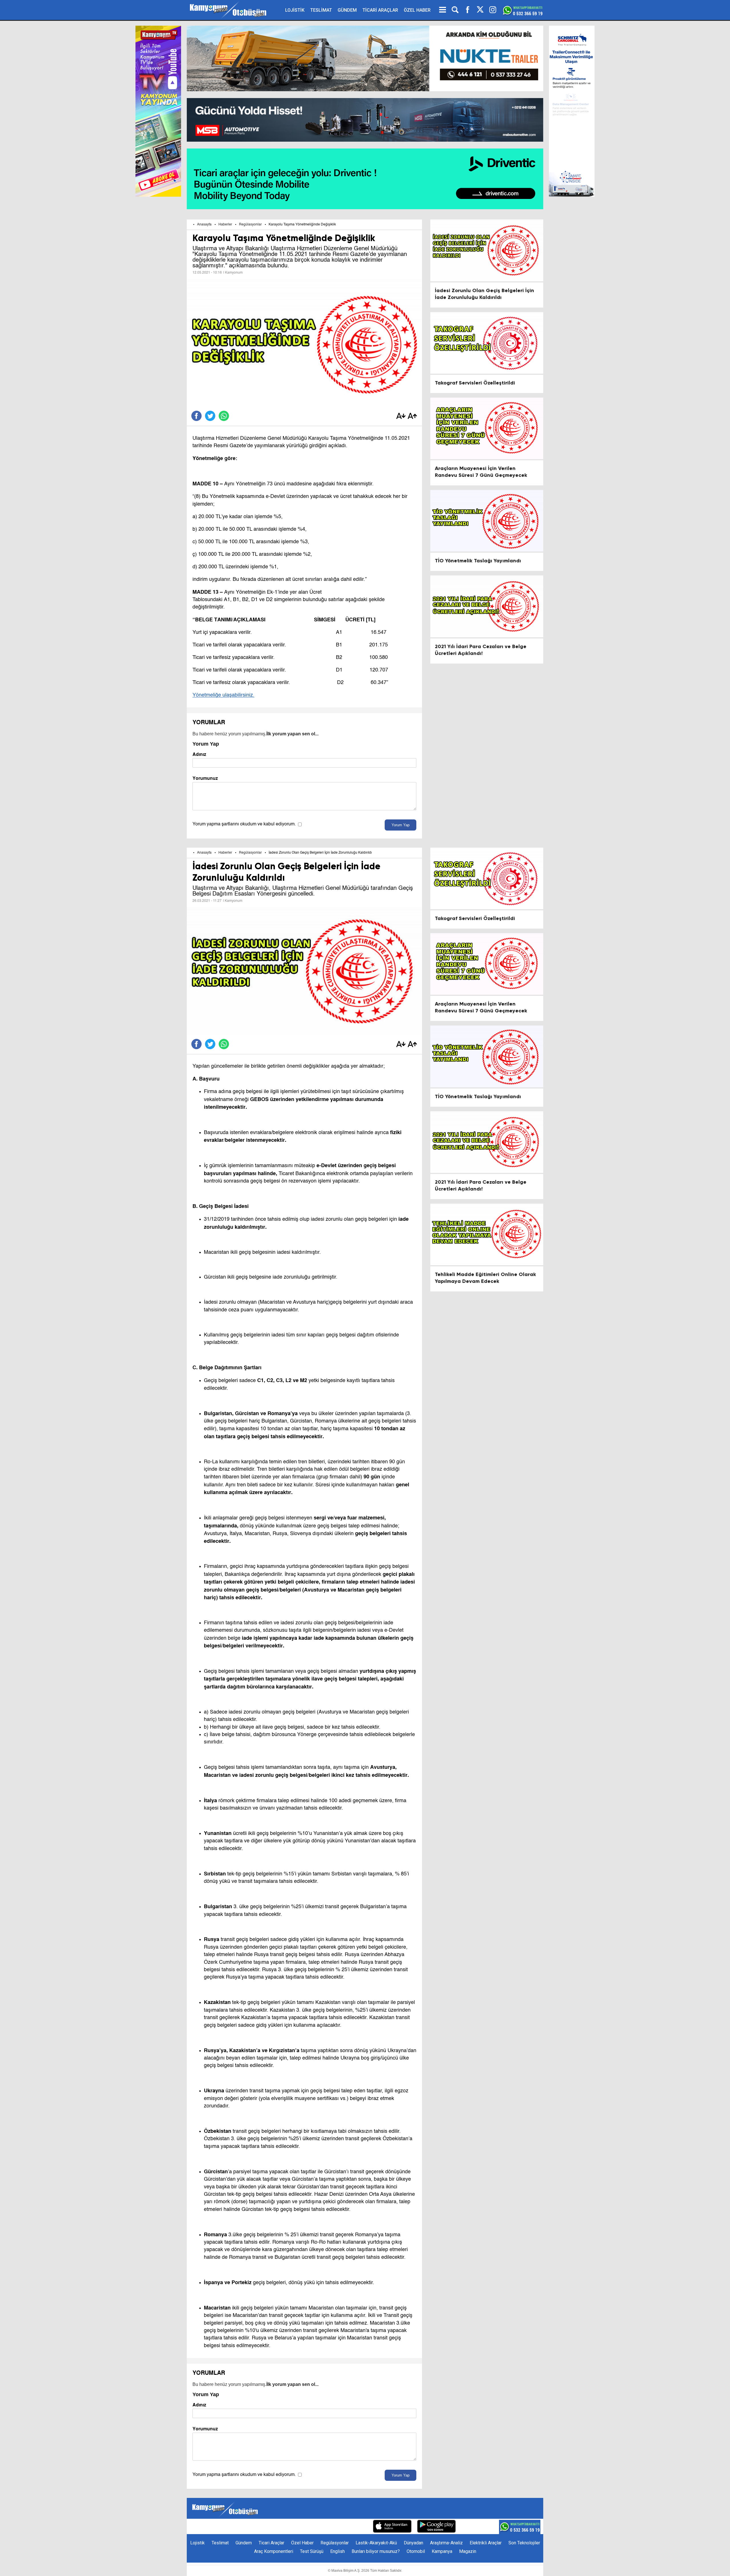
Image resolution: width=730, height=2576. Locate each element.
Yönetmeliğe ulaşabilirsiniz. (223, 695)
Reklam (299, 2527)
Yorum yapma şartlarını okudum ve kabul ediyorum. (244, 824)
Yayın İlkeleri (325, 2527)
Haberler (225, 225)
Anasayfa (204, 225)
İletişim (279, 2527)
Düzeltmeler (355, 2527)
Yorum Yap (401, 825)
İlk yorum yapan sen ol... (292, 734)
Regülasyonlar (250, 225)
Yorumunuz (205, 778)
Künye (260, 2527)
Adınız (199, 754)
